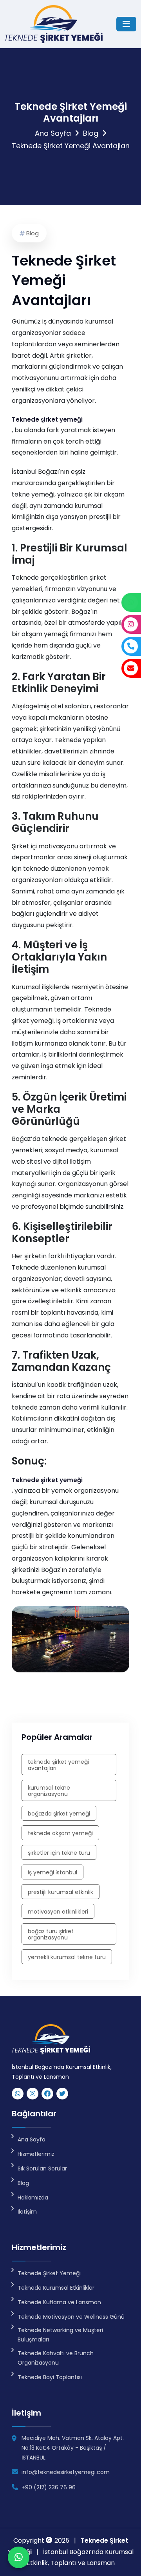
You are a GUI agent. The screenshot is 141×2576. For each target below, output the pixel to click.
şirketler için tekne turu (59, 1853)
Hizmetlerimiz (36, 2154)
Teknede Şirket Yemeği (49, 2273)
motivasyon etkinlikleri (58, 1912)
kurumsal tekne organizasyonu (49, 1791)
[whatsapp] (18, 2094)
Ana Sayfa (53, 133)
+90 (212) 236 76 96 (49, 2487)
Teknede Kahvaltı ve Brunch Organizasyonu (56, 2358)
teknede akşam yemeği (60, 1833)
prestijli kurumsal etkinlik (61, 1892)
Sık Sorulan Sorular (42, 2168)
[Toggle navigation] (126, 24)
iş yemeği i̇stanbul (52, 1872)
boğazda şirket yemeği (59, 1814)
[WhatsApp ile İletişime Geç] (19, 2557)
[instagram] (33, 2094)
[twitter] (62, 2094)
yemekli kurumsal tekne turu (67, 1957)
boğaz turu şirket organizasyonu (51, 1934)
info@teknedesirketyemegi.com (66, 2472)
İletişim (27, 2212)
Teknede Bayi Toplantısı (50, 2377)
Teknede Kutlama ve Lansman (59, 2302)
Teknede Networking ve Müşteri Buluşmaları (60, 2335)
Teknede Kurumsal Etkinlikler (56, 2288)
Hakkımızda (33, 2198)
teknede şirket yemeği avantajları (58, 1765)
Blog (91, 133)
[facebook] (47, 2094)
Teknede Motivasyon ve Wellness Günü (71, 2317)
